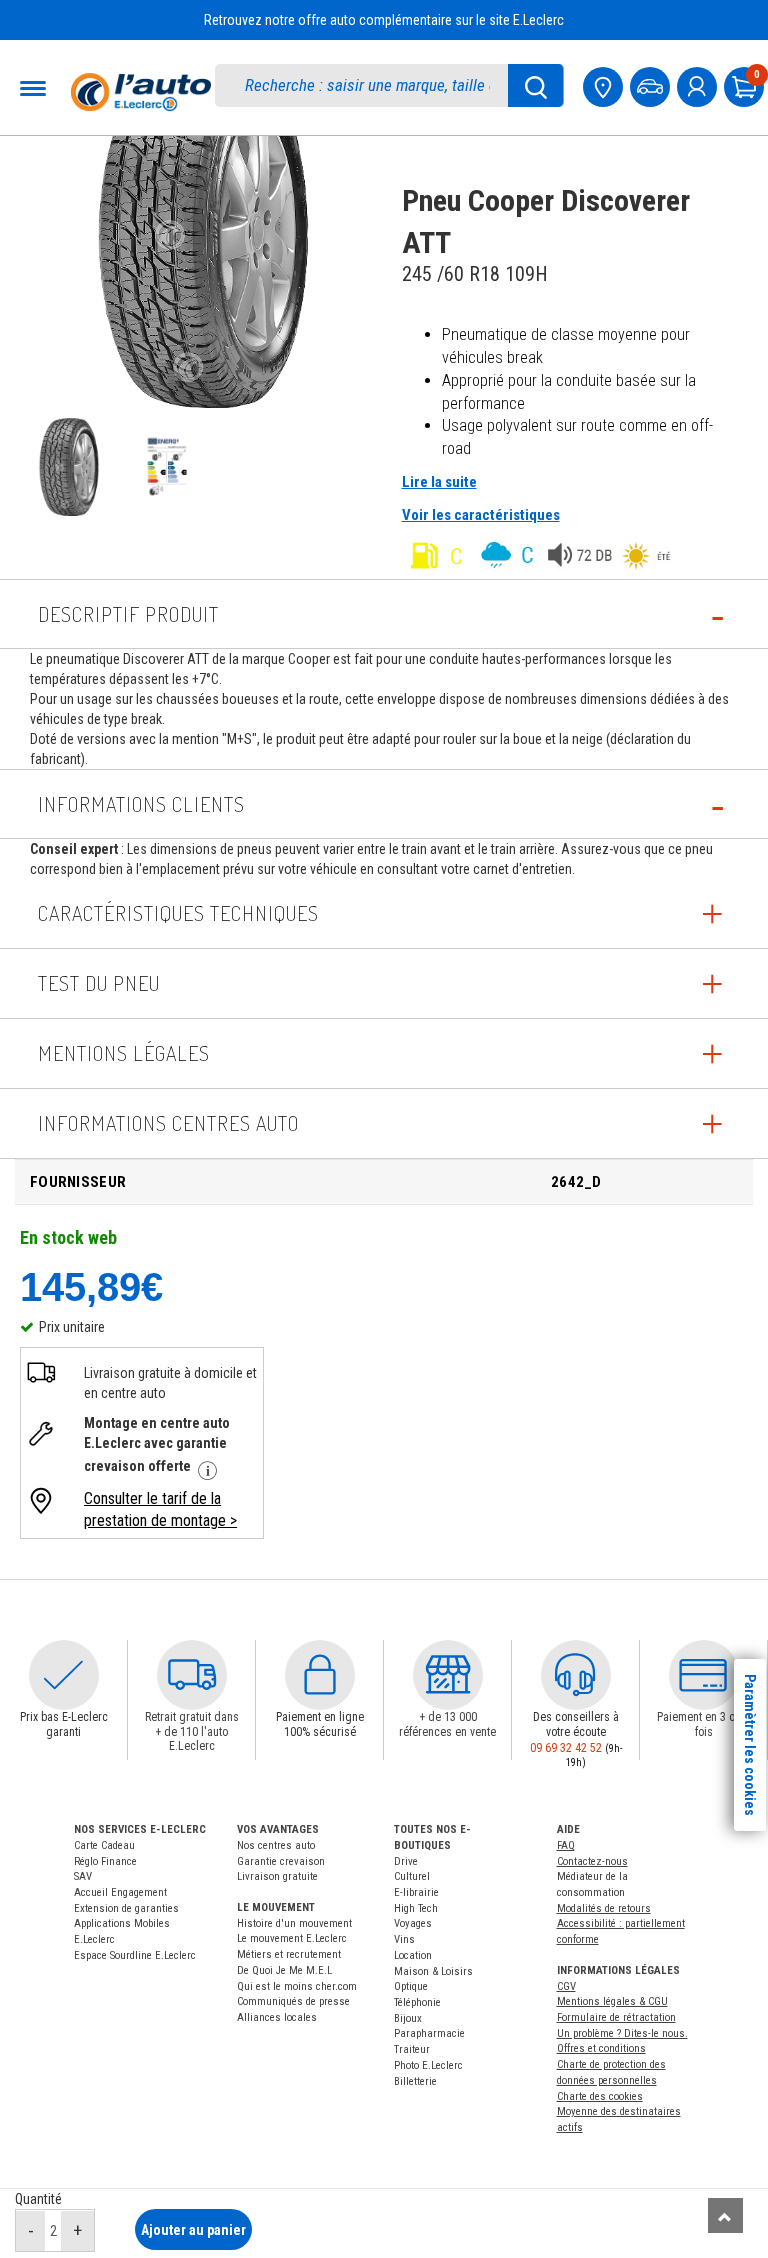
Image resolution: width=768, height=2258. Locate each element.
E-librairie (416, 1892)
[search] (372, 85)
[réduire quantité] (31, 2231)
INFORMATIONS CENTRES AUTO (168, 1123)
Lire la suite (439, 482)
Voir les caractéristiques (481, 515)
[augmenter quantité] (77, 2231)
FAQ (566, 1845)
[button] (64, 1675)
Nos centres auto (276, 1845)
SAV (83, 1876)
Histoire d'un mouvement (294, 1923)
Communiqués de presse (293, 2001)
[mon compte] (699, 84)
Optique (411, 1986)
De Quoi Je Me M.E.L (284, 1970)
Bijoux (408, 2018)
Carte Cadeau (104, 1845)
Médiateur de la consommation (592, 1884)
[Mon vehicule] (652, 84)
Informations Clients (141, 804)
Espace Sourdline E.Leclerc (135, 1955)
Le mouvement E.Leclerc (292, 1938)
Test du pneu (99, 983)
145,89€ (91, 1286)
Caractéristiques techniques (178, 913)
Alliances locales (277, 2017)
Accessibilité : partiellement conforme (621, 1931)
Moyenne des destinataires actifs (619, 2119)
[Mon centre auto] (605, 84)
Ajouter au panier (193, 2230)
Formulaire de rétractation (616, 2017)
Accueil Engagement (120, 1892)
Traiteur (412, 2049)
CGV (566, 1986)
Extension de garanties (126, 1908)
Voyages (413, 1923)
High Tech (416, 1908)
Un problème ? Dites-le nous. (622, 2033)
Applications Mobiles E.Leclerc (122, 1931)
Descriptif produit (128, 614)
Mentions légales (124, 1053)
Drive (406, 1861)
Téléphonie (417, 2002)
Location (413, 1955)
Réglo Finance (105, 1861)
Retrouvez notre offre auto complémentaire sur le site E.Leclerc (384, 20)
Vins (404, 1939)
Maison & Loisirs (433, 1971)
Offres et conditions (601, 2048)
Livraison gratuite (277, 1876)
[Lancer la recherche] (536, 85)
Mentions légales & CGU (612, 2001)
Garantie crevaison (281, 1861)
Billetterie (415, 2081)
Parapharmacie (429, 2033)
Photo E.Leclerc (428, 2065)
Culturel (412, 1876)
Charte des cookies (600, 2096)
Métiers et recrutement (289, 1954)
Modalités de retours (604, 1908)
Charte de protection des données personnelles (611, 2072)
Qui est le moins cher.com (297, 1986)
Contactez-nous (592, 1861)
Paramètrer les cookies (750, 1745)
